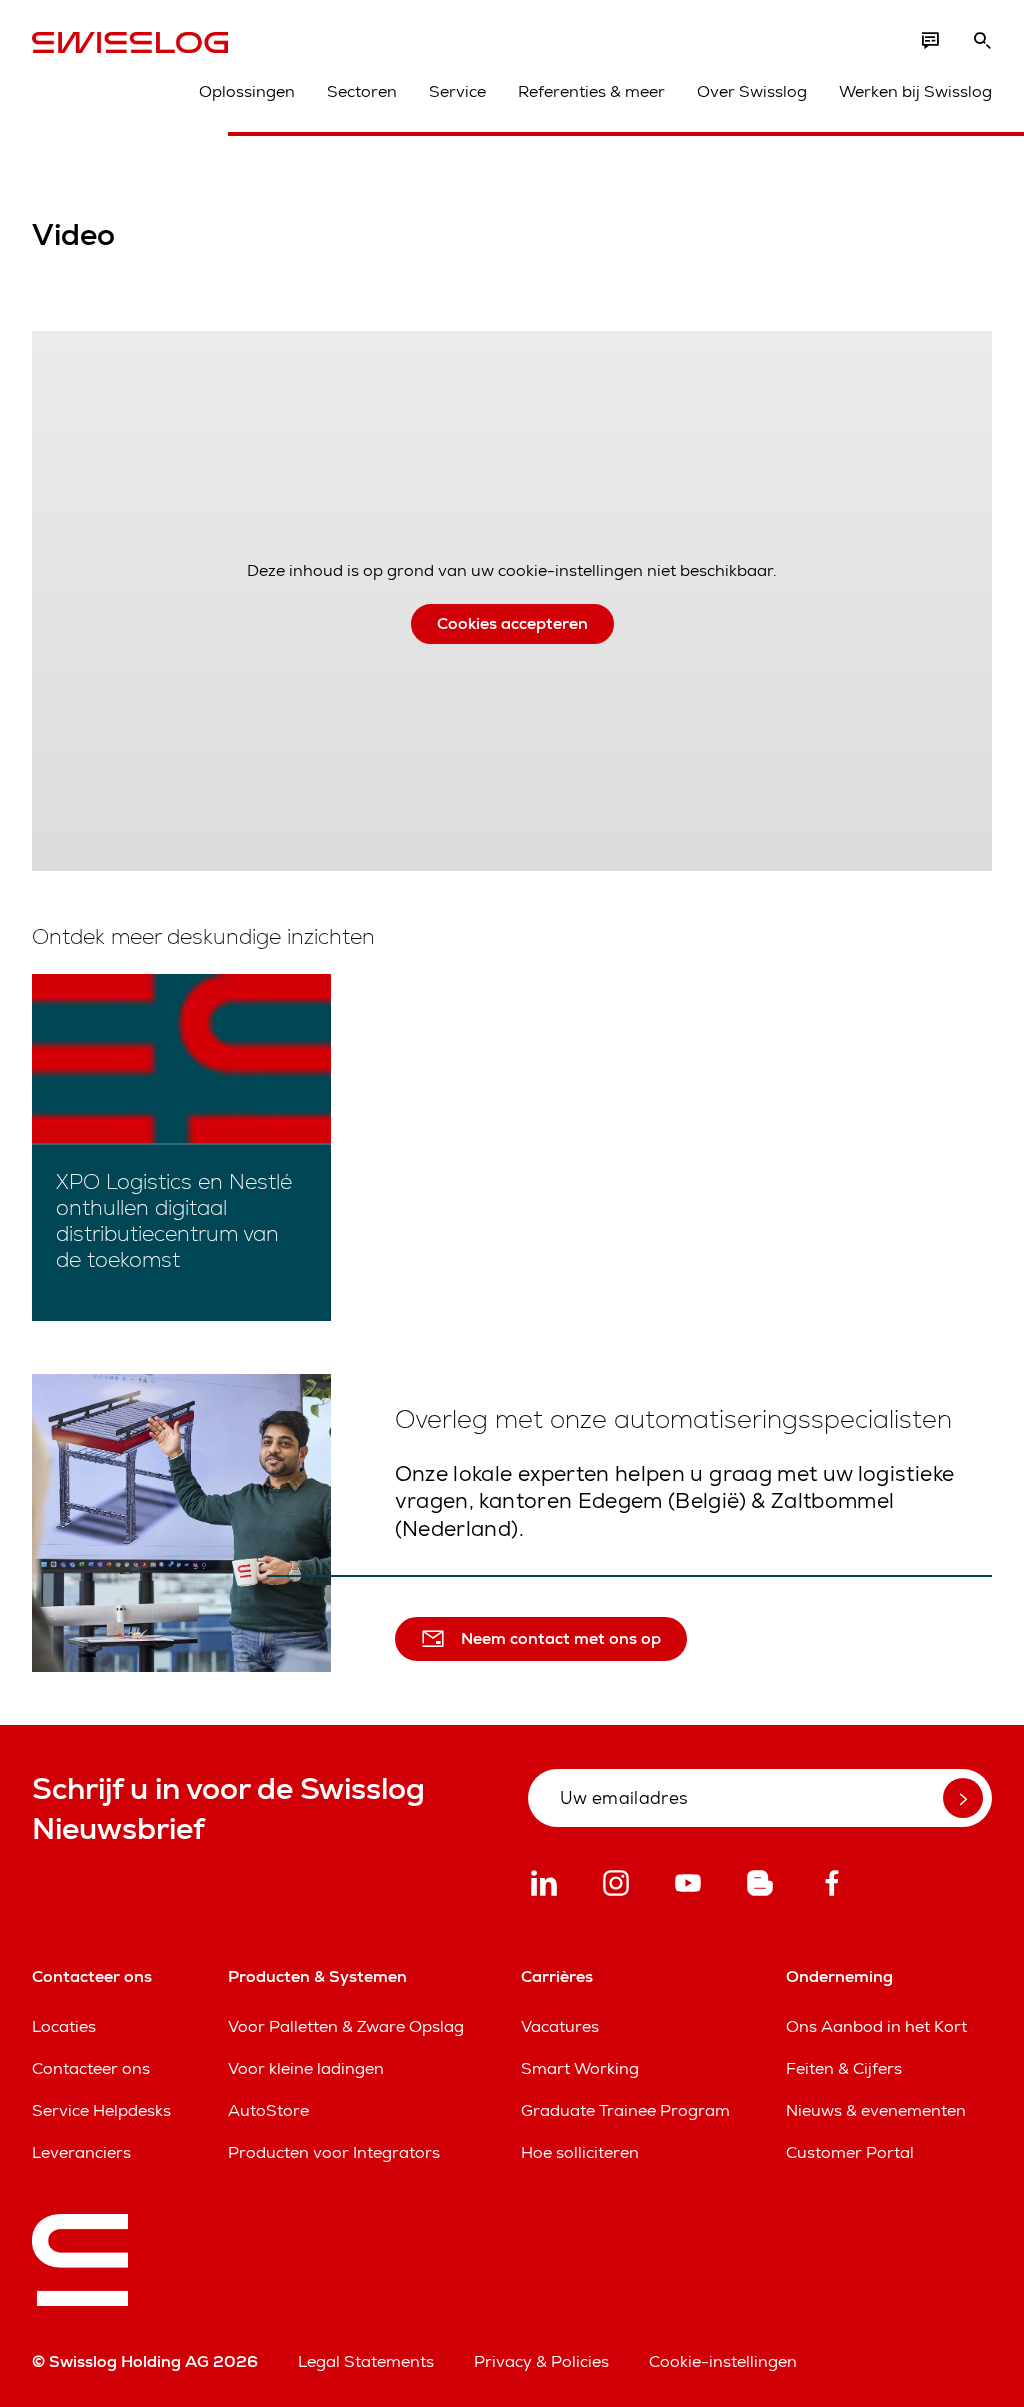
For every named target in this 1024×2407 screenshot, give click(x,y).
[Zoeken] (982, 41)
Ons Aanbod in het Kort (876, 2026)
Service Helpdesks (101, 2110)
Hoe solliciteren (580, 2152)
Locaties (64, 2026)
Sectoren (362, 91)
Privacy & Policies (541, 2361)
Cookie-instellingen (723, 2361)
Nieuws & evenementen (876, 2110)
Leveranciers (81, 2152)
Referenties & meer (591, 91)
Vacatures (560, 2026)
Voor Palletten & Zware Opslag (346, 2026)
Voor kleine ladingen (306, 2068)
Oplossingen (247, 91)
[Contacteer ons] (930, 41)
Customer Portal (850, 2152)
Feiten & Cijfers (844, 2068)
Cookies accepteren (512, 623)
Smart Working (580, 2068)
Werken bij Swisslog (915, 91)
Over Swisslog (752, 91)
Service (457, 91)
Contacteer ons (91, 2068)
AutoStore (268, 2110)
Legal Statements (366, 2361)
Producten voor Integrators (334, 2152)
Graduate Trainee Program (625, 2110)
